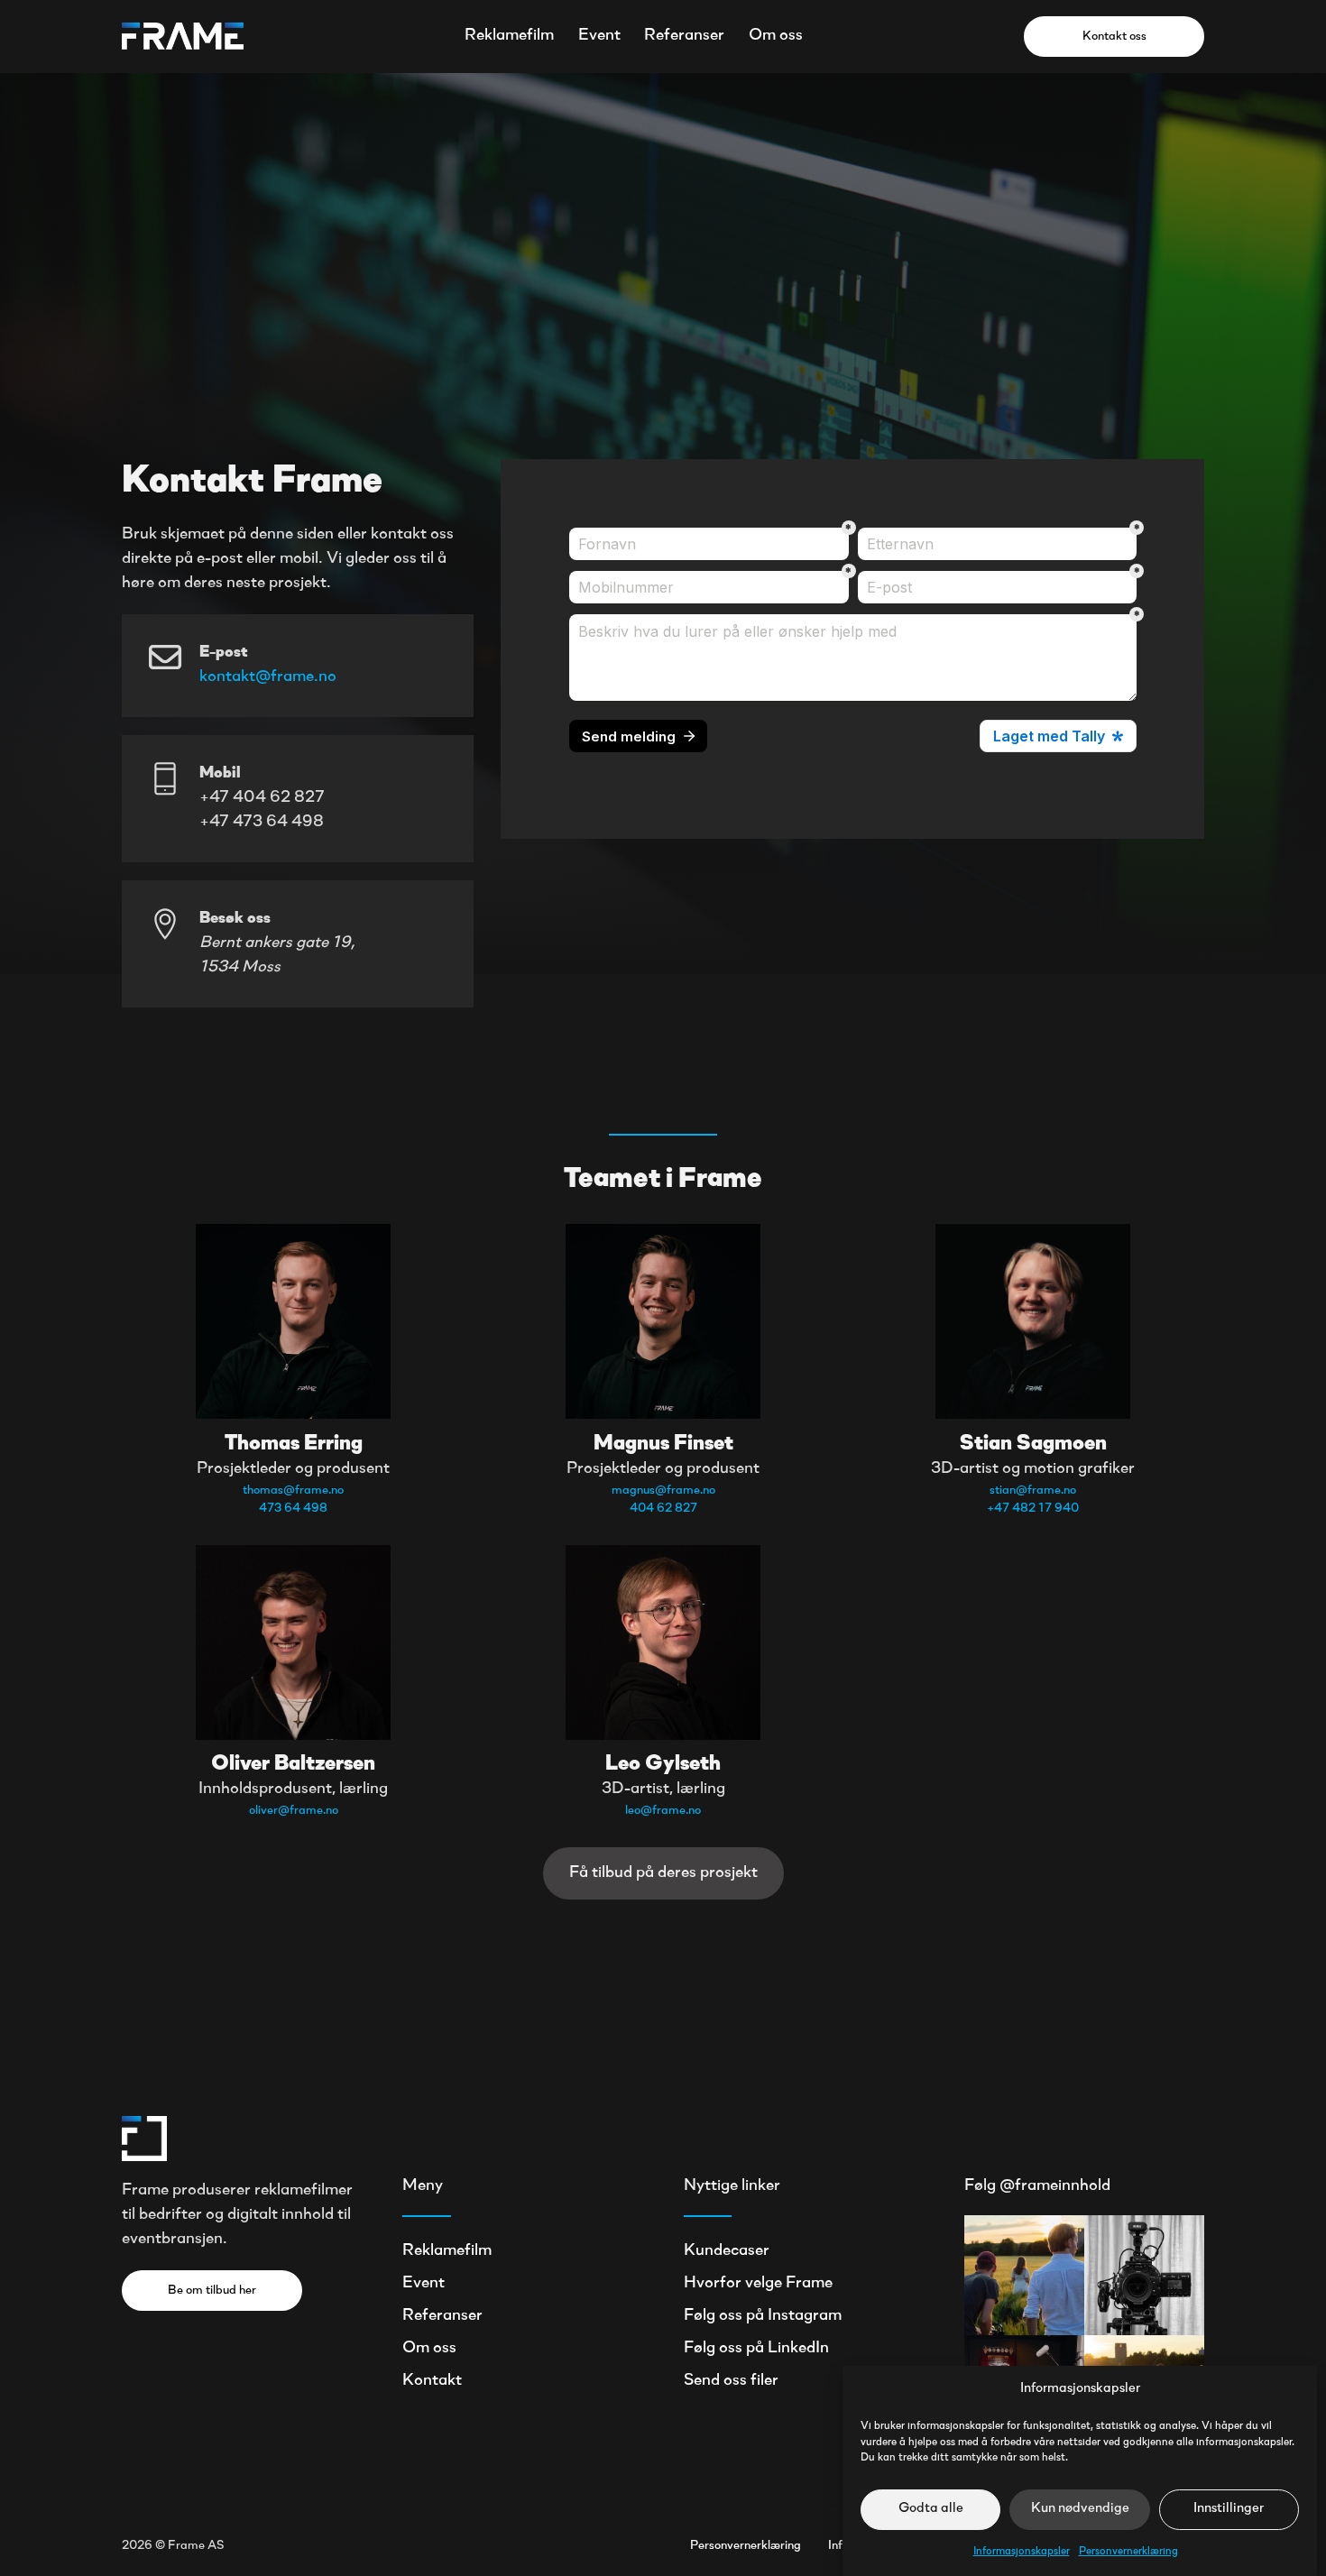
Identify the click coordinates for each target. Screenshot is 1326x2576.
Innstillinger (1229, 2509)
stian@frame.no (1033, 1490)
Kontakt (432, 2381)
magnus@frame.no (663, 1490)
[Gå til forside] (183, 36)
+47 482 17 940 (1033, 1509)
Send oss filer (731, 2381)
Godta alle (931, 2509)
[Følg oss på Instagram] (1024, 2275)
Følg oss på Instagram (763, 2316)
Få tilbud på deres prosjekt (663, 1873)
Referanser (684, 36)
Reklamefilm (509, 36)
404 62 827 (663, 1509)
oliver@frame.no (294, 1811)
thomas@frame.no (293, 1490)
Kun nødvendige (1080, 2509)
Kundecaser (727, 2251)
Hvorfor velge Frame (758, 2284)
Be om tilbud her (212, 2291)
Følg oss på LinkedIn (756, 2349)
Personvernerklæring (1128, 2551)
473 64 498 (293, 1509)
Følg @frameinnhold (1037, 2186)
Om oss (776, 36)
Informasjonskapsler (1022, 2551)
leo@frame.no (663, 1811)
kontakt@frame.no (268, 677)
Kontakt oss (1114, 37)
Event (599, 36)
